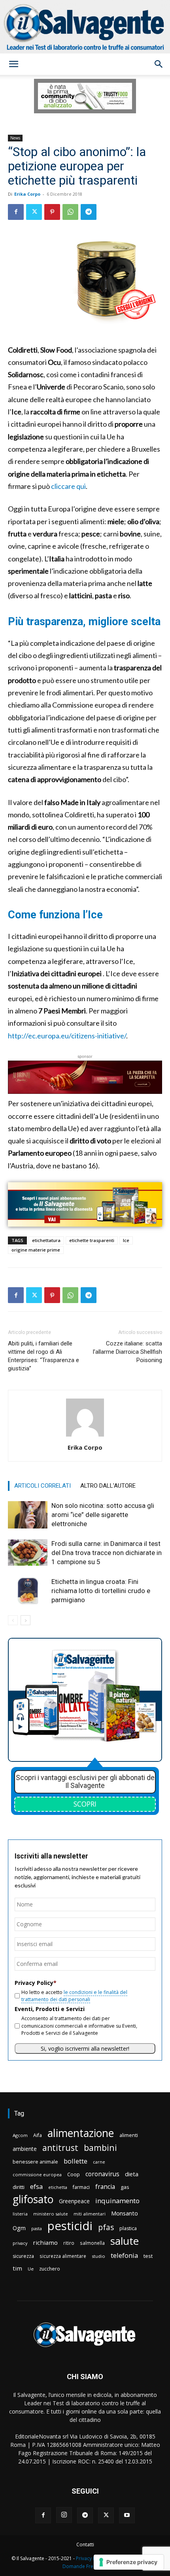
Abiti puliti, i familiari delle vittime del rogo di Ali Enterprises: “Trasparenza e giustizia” (43, 1356)
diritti (19, 2187)
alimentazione (81, 2133)
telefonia (124, 2255)
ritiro (69, 2243)
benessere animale (35, 2162)
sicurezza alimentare (63, 2256)
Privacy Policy (91, 2558)
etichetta (58, 2187)
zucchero (50, 2269)
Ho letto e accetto (74, 1996)
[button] (13, 64)
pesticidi (70, 2226)
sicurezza (23, 2256)
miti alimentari (90, 2214)
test (148, 2256)
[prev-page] (13, 1620)
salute (125, 2241)
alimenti (129, 2135)
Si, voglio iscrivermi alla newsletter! (85, 2048)
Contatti (85, 2545)
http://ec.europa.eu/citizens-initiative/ (67, 1036)
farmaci (81, 2187)
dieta (132, 2174)
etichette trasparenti (92, 1240)
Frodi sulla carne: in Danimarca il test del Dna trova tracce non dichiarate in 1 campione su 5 (107, 1553)
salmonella (92, 2243)
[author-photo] (85, 1436)
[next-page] (25, 1620)
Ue (31, 2269)
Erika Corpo (27, 194)
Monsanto (125, 2213)
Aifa (38, 2135)
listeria (20, 2214)
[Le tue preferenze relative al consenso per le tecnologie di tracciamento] (129, 2562)
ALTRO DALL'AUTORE (108, 1486)
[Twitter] (34, 212)
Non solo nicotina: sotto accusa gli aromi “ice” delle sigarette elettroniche (103, 1515)
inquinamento (117, 2201)
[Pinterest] (52, 212)
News (15, 138)
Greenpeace (74, 2201)
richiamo (45, 2242)
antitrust (60, 2148)
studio (98, 2256)
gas (125, 2187)
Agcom (20, 2135)
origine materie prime (36, 1250)
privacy (20, 2243)
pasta (37, 2229)
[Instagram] (64, 2515)
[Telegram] (89, 212)
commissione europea (37, 2174)
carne (99, 2162)
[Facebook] (16, 212)
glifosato (33, 2199)
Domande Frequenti (85, 2566)
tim (17, 2268)
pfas (106, 2228)
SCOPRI (85, 1804)
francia (105, 2187)
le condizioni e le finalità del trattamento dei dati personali (74, 1996)
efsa (36, 2187)
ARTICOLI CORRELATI (42, 1486)
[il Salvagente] (85, 27)
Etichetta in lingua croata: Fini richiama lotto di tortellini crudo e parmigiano (101, 1591)
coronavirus (102, 2174)
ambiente (25, 2149)
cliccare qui (68, 486)
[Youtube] (127, 2515)
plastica (128, 2228)
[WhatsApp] (70, 212)
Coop (74, 2174)
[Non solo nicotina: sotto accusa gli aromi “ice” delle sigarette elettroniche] (28, 1515)
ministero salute (51, 2214)
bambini (100, 2148)
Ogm (19, 2228)
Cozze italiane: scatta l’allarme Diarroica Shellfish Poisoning (127, 1352)
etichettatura (46, 1240)
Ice (126, 1240)
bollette (76, 2161)
